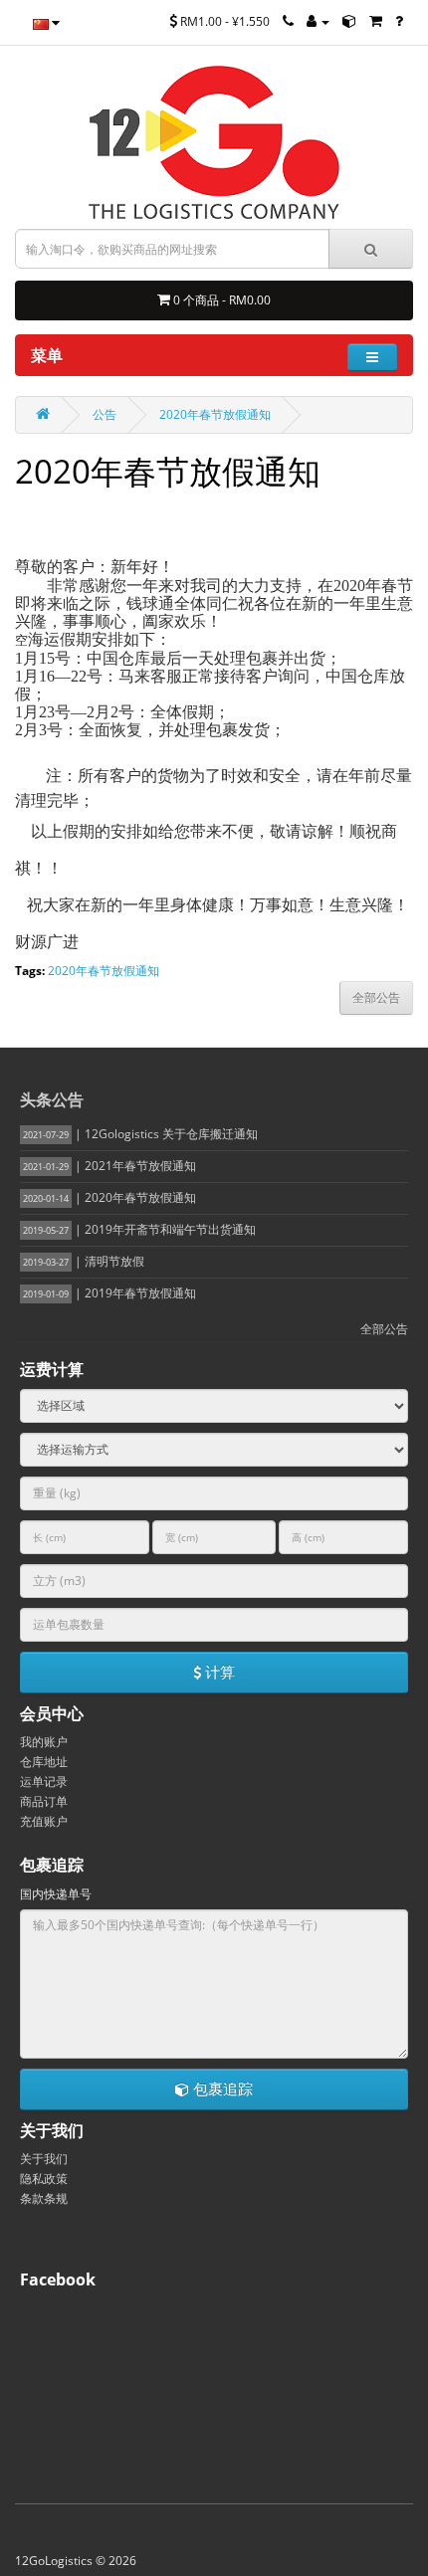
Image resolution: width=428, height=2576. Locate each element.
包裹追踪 (221, 2088)
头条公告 (52, 1099)
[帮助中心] (399, 21)
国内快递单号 (56, 1894)
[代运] (349, 21)
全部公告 (384, 1329)
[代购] (376, 21)
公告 (105, 414)
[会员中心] (318, 21)
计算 (218, 1672)
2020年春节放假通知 (215, 414)
